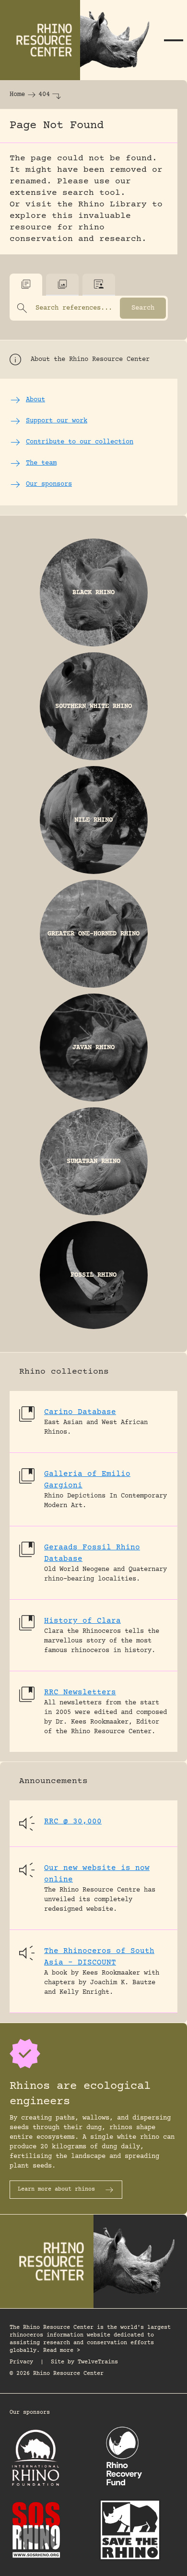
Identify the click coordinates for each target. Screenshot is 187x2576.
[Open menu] (174, 40)
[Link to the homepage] (80, 40)
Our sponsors (30, 2413)
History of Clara (82, 1621)
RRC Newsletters (80, 1692)
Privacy (21, 2362)
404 (44, 95)
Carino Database (80, 1412)
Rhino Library (112, 204)
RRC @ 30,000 (73, 1821)
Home (17, 95)
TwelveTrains (98, 2362)
